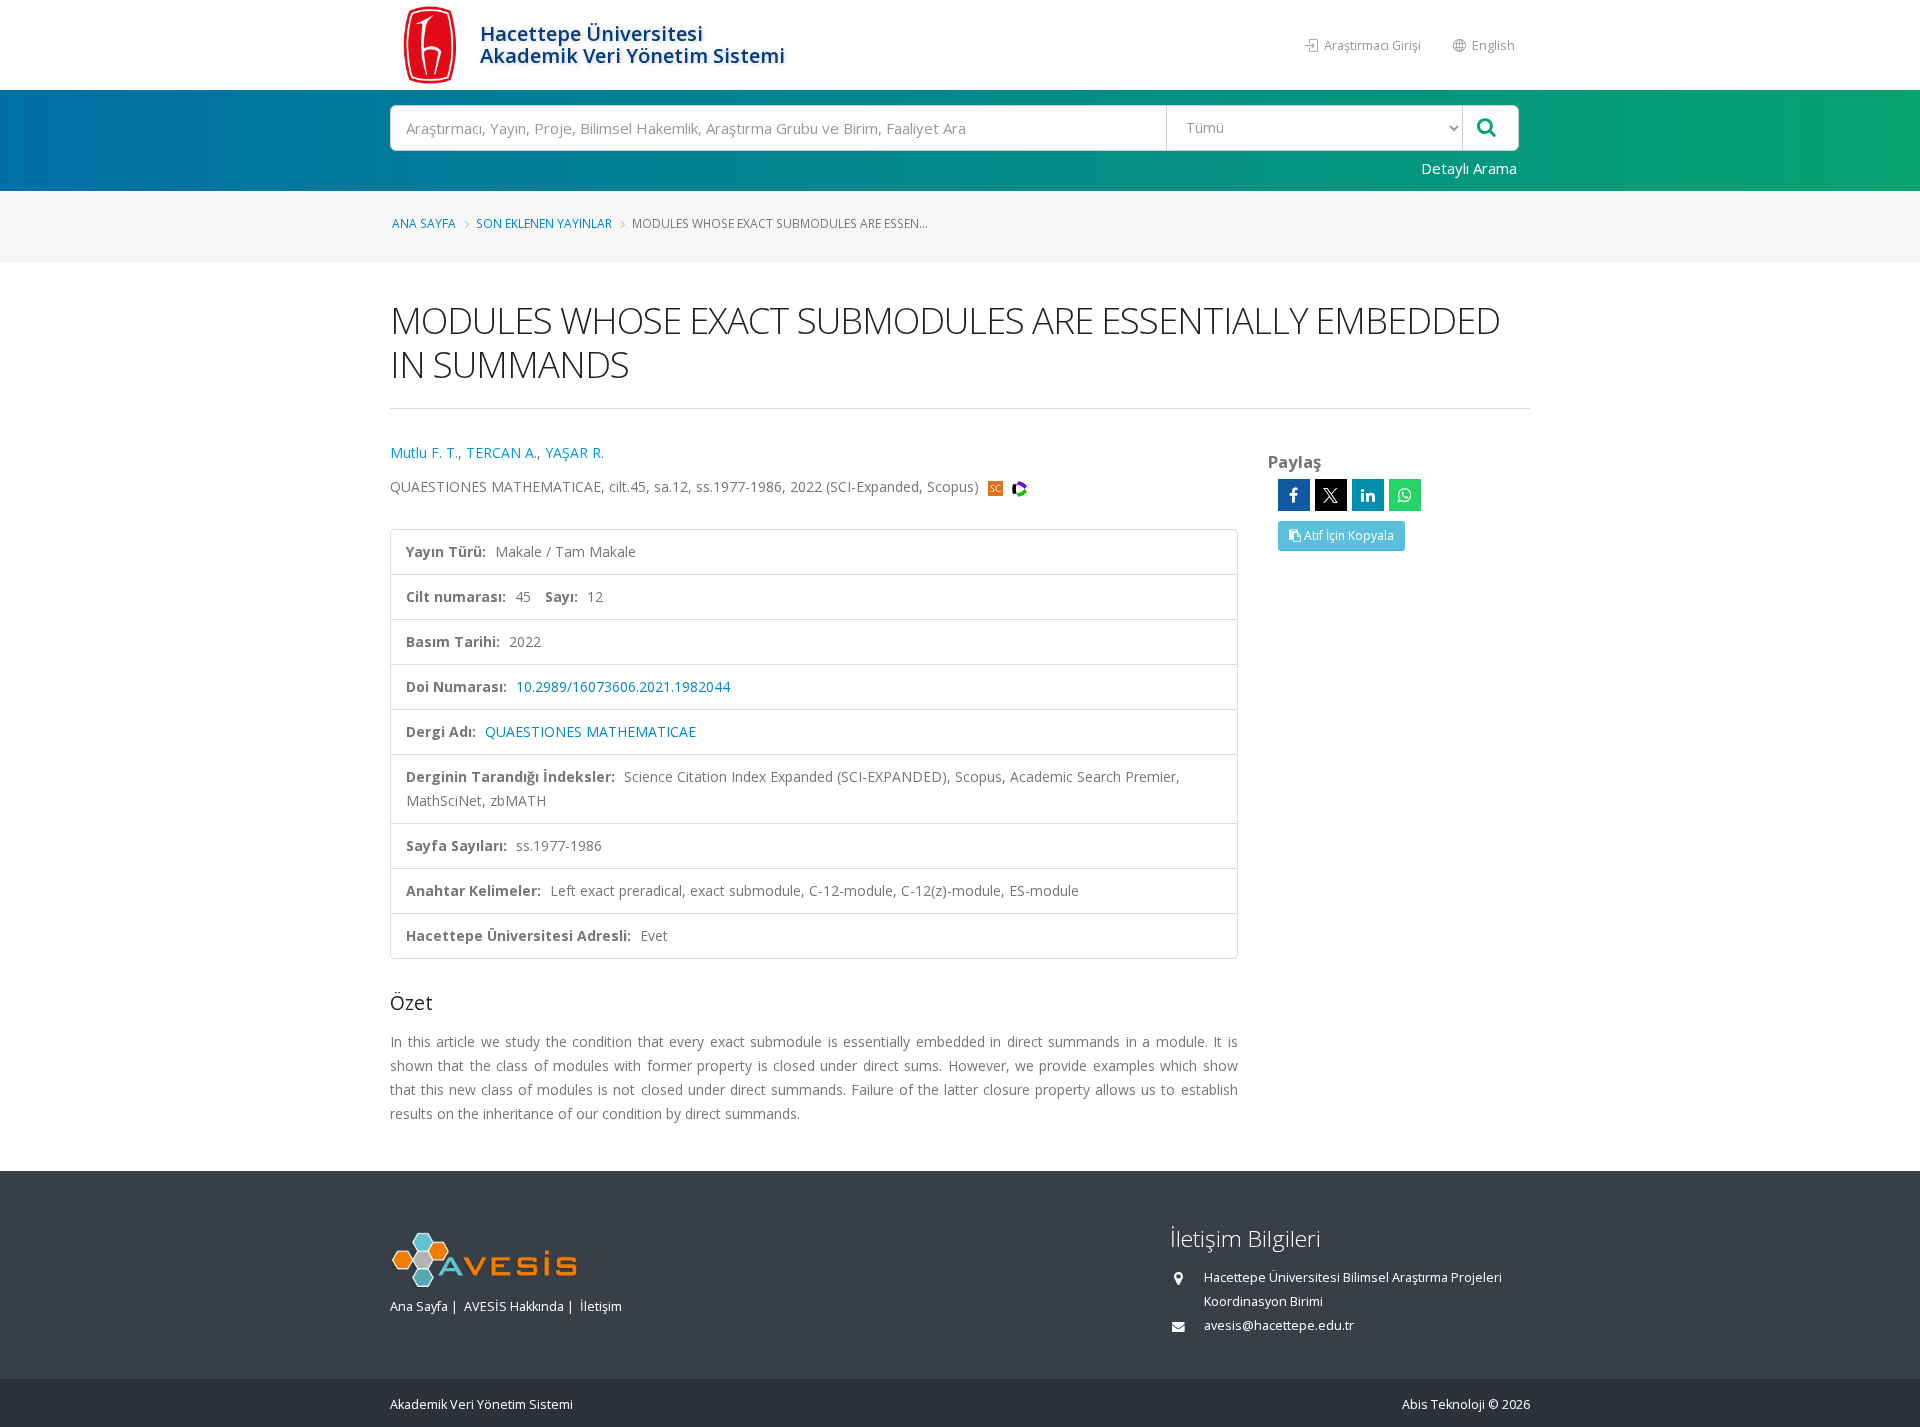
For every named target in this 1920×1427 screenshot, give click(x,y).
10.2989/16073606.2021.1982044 (623, 686)
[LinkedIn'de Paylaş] (1368, 495)
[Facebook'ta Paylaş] (1294, 495)
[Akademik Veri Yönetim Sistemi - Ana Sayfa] (432, 45)
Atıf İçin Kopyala (1347, 535)
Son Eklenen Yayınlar (544, 223)
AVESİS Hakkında (514, 1306)
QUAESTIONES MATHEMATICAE (590, 731)
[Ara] (1486, 128)
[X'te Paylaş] (1331, 495)
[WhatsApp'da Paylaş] (1405, 495)
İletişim (601, 1306)
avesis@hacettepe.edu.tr (1279, 1325)
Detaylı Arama (1469, 168)
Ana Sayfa (424, 223)
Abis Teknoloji (1443, 1404)
